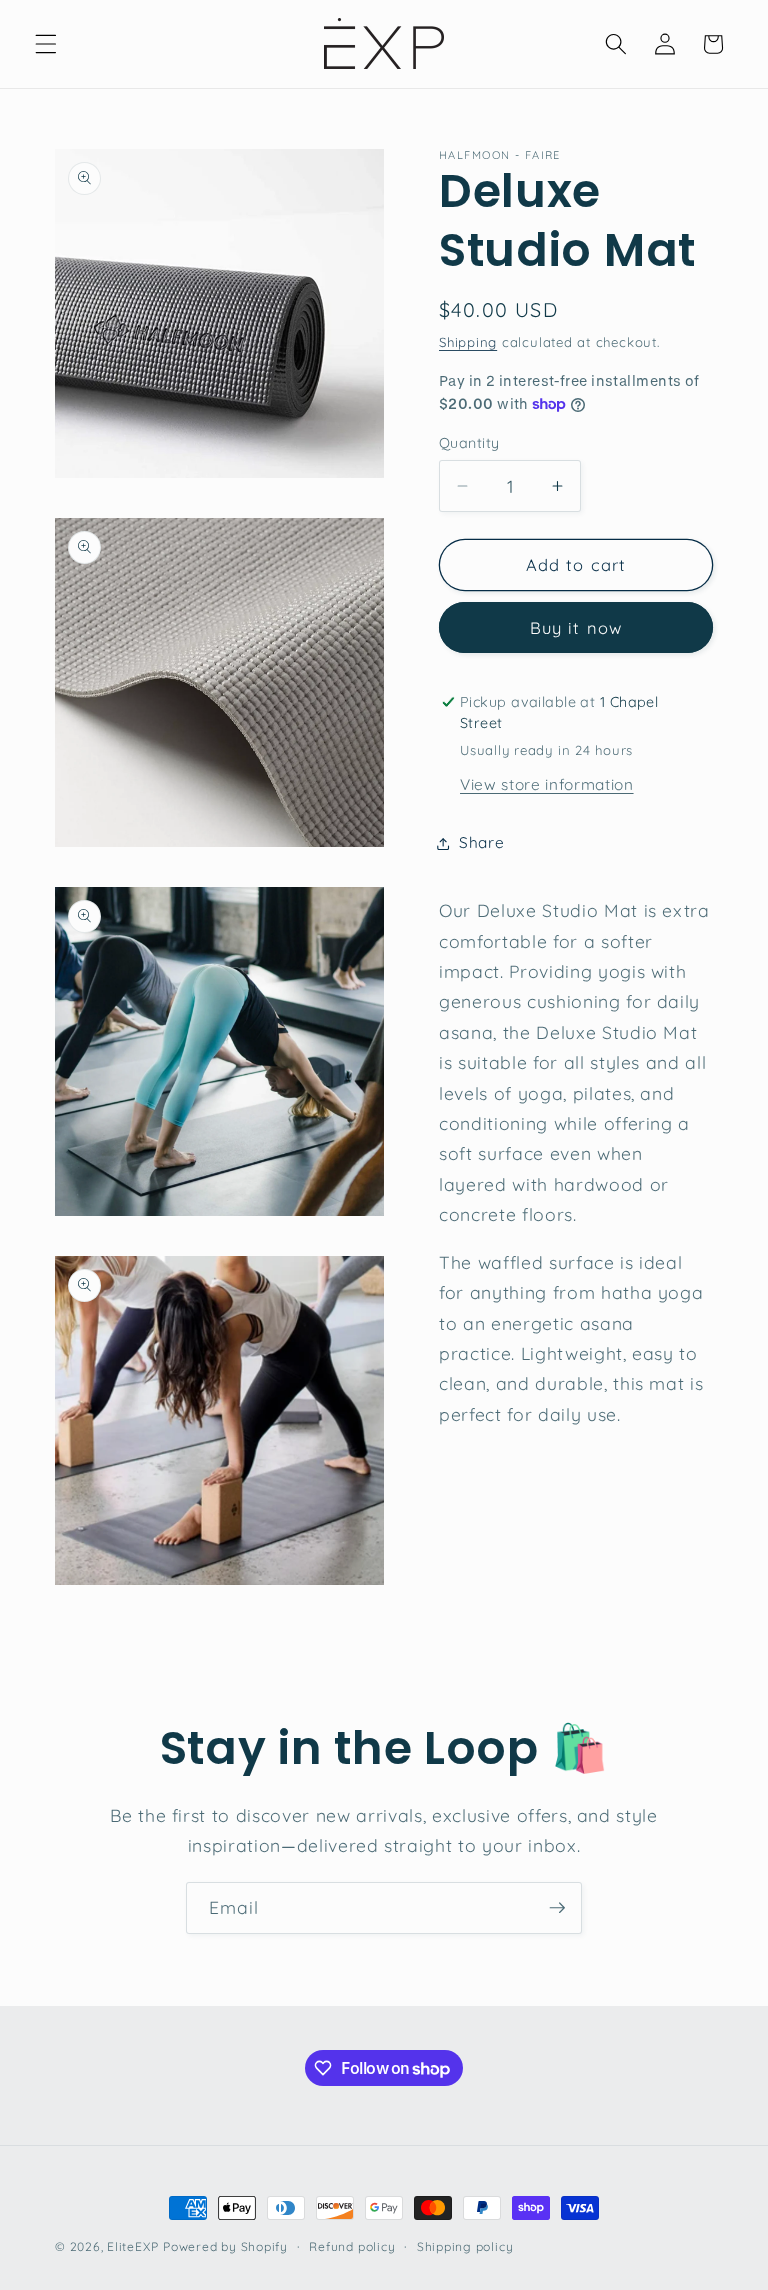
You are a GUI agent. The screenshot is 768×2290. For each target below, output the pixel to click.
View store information (547, 784)
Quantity (469, 443)
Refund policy (352, 2246)
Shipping (468, 342)
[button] (46, 44)
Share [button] (481, 842)
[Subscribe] (557, 1908)
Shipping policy (465, 2246)
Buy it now (576, 627)
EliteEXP (132, 2246)
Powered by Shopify (225, 2246)
